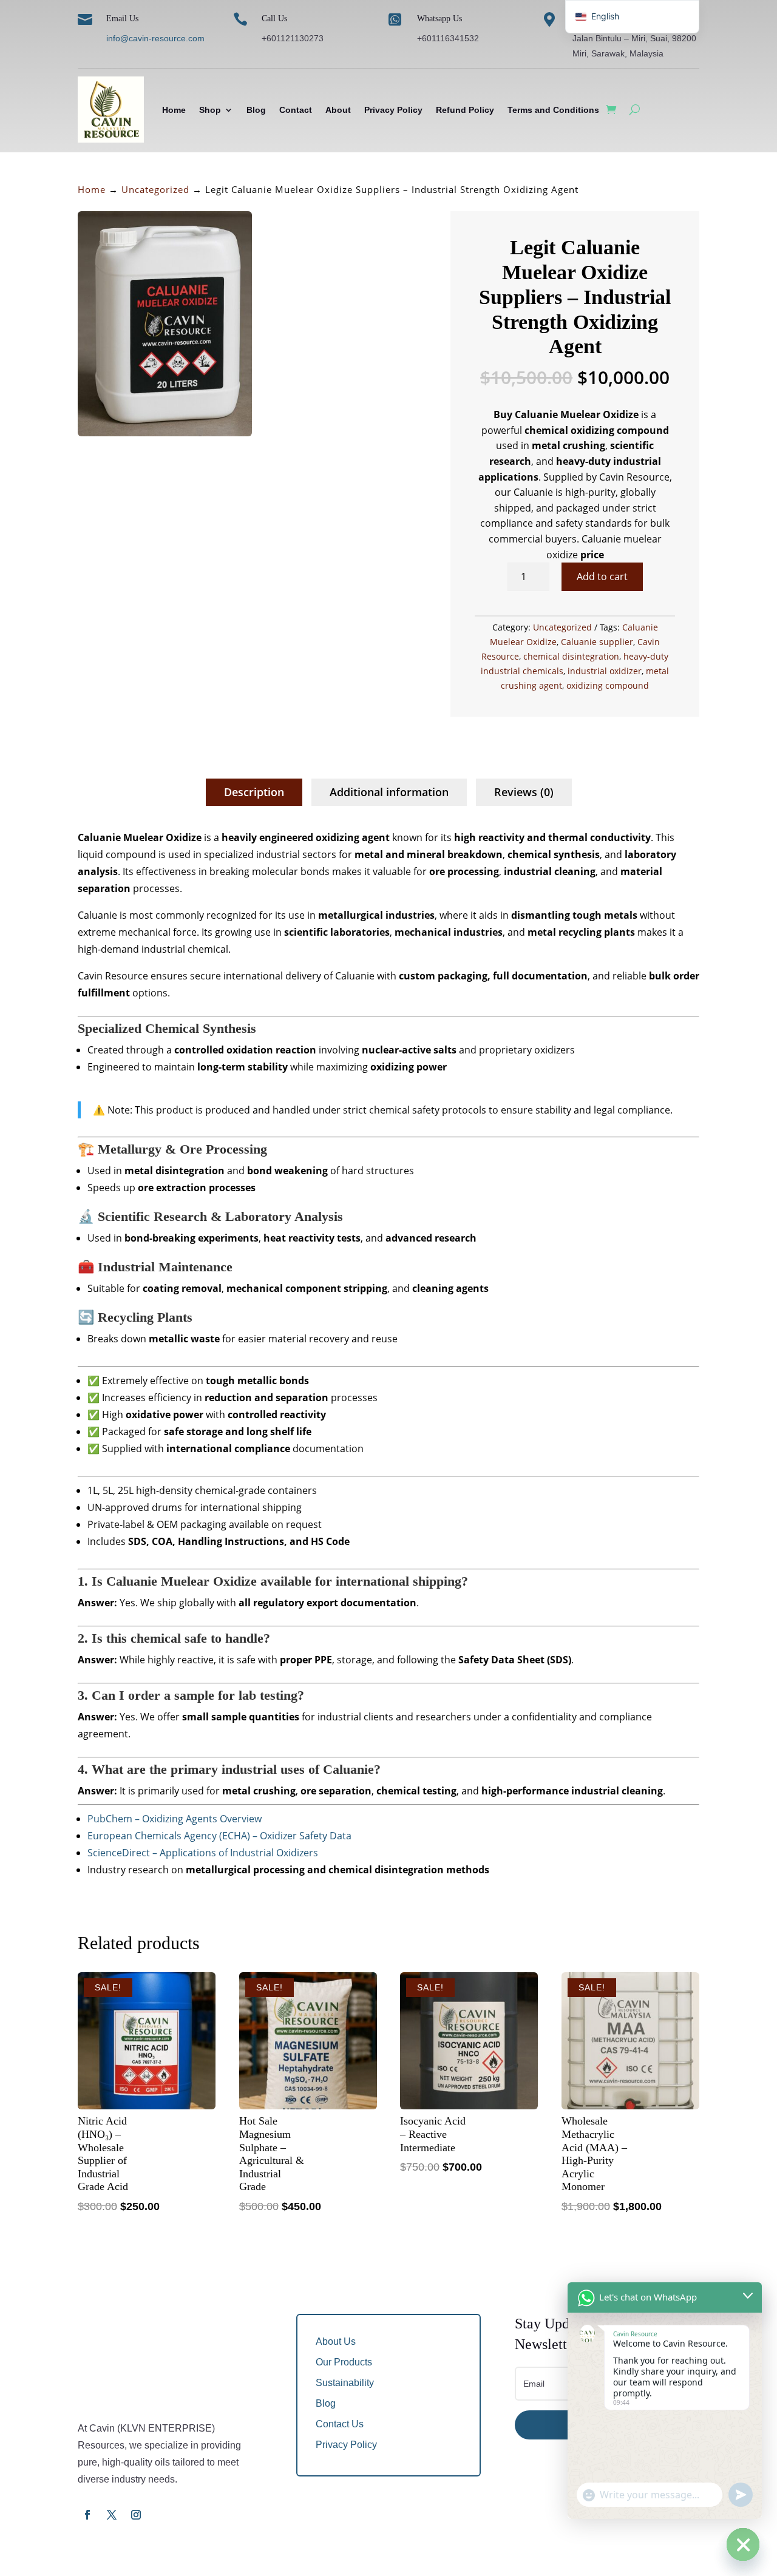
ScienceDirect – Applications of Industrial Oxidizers (203, 1853)
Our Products (344, 2362)
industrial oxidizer (605, 671)
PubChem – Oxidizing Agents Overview (175, 1819)
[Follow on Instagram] (136, 2515)
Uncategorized (155, 189)
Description (254, 792)
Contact (296, 110)
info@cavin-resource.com (155, 38)
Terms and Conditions (553, 110)
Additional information (389, 792)
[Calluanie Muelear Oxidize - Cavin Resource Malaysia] (165, 433)
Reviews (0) (524, 792)
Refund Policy (465, 110)
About (338, 110)
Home (174, 110)
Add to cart (602, 576)
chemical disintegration (571, 656)
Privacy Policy (393, 110)
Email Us (122, 19)
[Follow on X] (112, 2515)
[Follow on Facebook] (87, 2515)
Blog (256, 110)
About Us (336, 2341)
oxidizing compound (608, 685)
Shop (210, 110)
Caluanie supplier (597, 642)
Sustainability (345, 2383)
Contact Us (340, 2424)
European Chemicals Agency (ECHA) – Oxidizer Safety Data (219, 1836)
